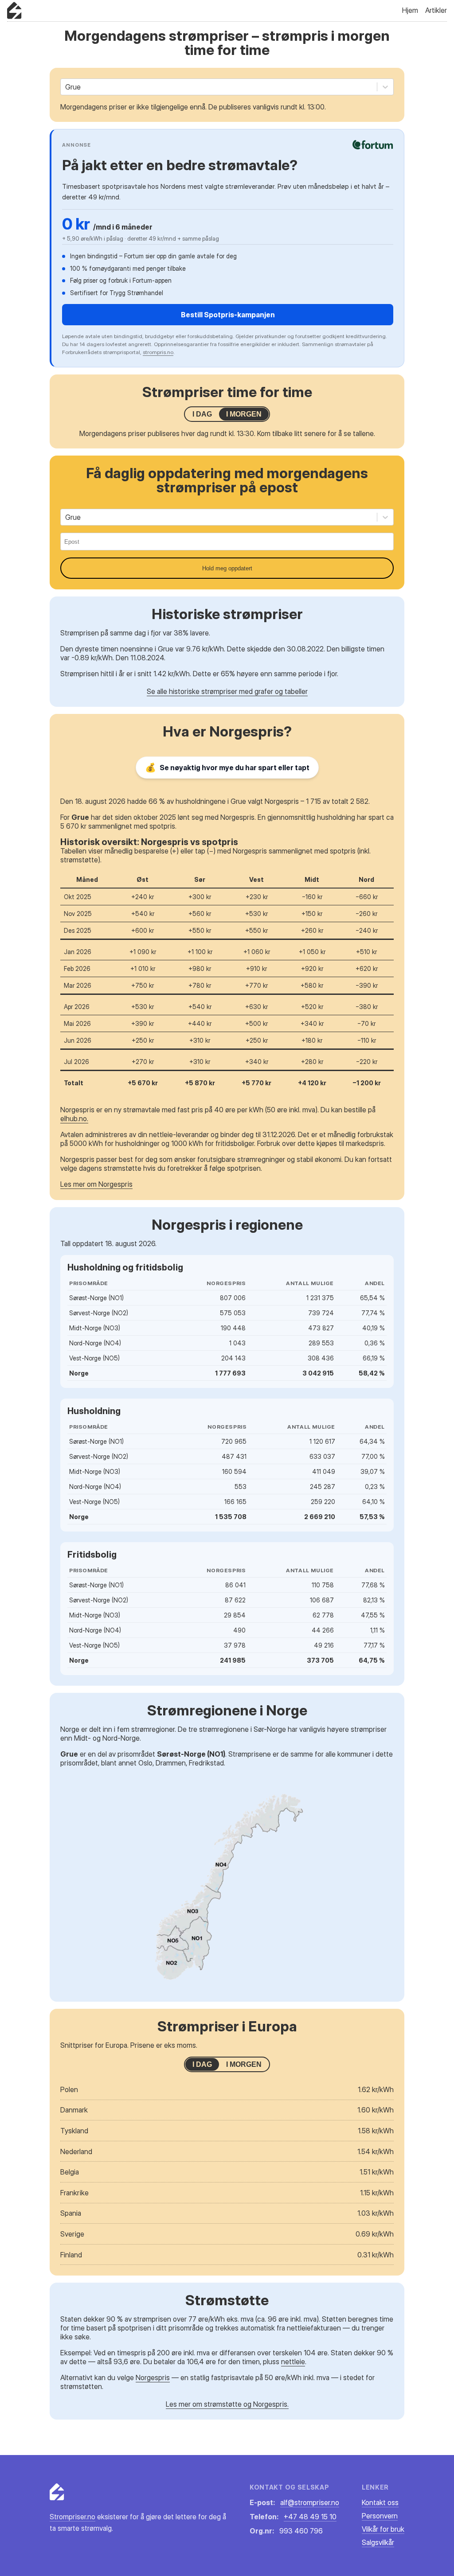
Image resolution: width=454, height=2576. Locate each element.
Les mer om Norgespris (96, 1184)
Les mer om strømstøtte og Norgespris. (227, 2404)
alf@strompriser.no (310, 2502)
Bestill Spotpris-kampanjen (228, 315)
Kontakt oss (380, 2502)
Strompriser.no (72, 2517)
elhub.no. (74, 1118)
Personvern (380, 2516)
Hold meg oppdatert (227, 568)
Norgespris (153, 2377)
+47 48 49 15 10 (310, 2517)
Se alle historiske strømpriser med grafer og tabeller (227, 691)
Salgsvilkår (378, 2542)
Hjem (410, 10)
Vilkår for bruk (383, 2529)
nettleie (293, 2362)
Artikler (436, 10)
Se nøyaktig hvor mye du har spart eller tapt (227, 768)
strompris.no (158, 352)
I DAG (202, 414)
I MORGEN (244, 414)
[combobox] (66, 87)
